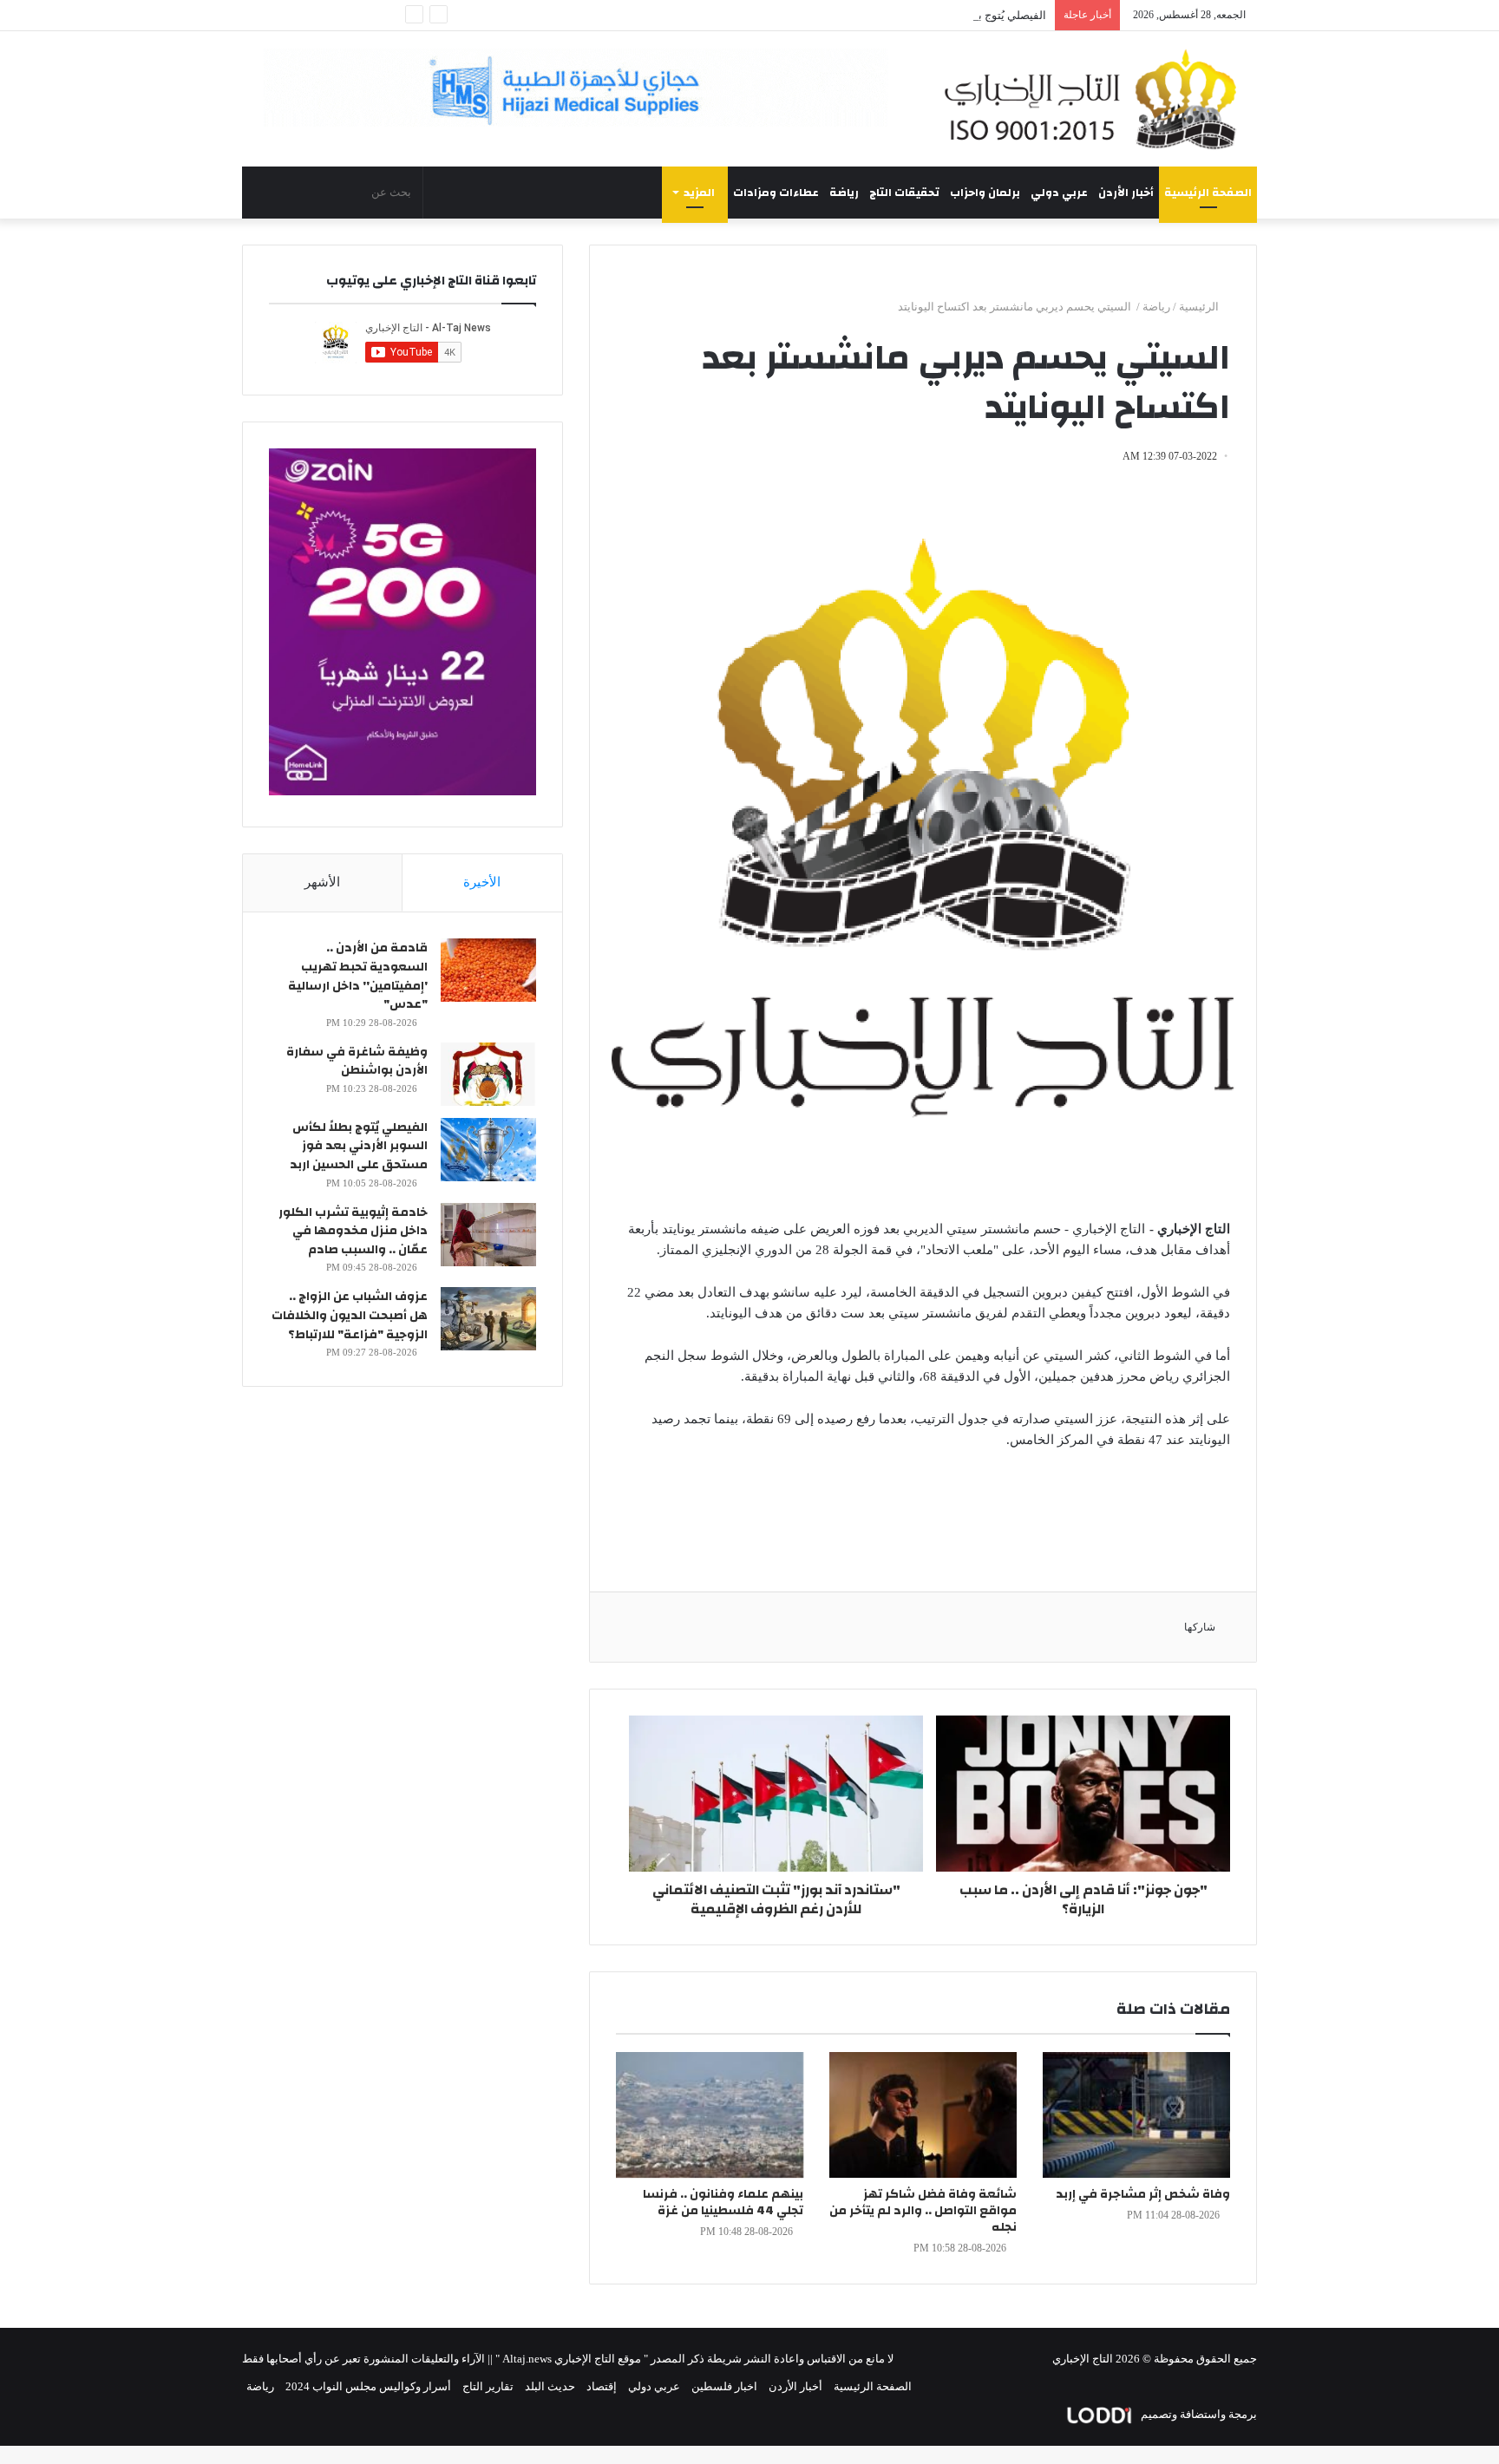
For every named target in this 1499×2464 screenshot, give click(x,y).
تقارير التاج (488, 2386)
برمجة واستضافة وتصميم (1198, 2414)
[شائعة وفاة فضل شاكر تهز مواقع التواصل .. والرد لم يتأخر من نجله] (923, 2115)
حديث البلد (550, 2386)
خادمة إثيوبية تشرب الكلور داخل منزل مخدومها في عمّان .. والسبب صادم (353, 1231)
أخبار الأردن (1126, 193)
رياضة (844, 193)
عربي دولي (1059, 193)
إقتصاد (602, 2386)
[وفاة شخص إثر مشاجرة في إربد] (1136, 2115)
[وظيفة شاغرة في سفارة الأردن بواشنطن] (488, 1074)
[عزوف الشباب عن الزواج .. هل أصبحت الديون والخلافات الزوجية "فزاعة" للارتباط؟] (488, 1319)
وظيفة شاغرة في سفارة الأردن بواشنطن (357, 1062)
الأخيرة (482, 882)
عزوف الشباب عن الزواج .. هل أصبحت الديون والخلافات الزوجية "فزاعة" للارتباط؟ (350, 1315)
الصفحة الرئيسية (1208, 193)
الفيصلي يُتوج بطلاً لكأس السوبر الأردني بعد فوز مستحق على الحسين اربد (875, 15)
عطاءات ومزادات (776, 193)
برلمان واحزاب (985, 193)
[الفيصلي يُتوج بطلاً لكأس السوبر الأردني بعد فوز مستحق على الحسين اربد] (488, 1150)
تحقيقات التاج (904, 193)
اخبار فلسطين (724, 2386)
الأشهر (322, 882)
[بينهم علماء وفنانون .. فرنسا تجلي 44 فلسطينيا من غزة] (710, 2115)
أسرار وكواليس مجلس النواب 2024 (368, 2386)
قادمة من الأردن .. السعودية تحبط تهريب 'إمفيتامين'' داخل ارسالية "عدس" (358, 976)
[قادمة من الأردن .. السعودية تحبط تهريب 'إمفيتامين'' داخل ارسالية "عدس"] (488, 970)
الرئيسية (1200, 307)
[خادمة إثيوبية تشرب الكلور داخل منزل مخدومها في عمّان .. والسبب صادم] (488, 1235)
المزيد (699, 193)
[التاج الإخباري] (1096, 99)
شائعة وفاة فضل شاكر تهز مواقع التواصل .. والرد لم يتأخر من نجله (923, 2211)
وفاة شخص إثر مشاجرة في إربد (1143, 2194)
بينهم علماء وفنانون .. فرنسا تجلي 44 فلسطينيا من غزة (723, 2203)
